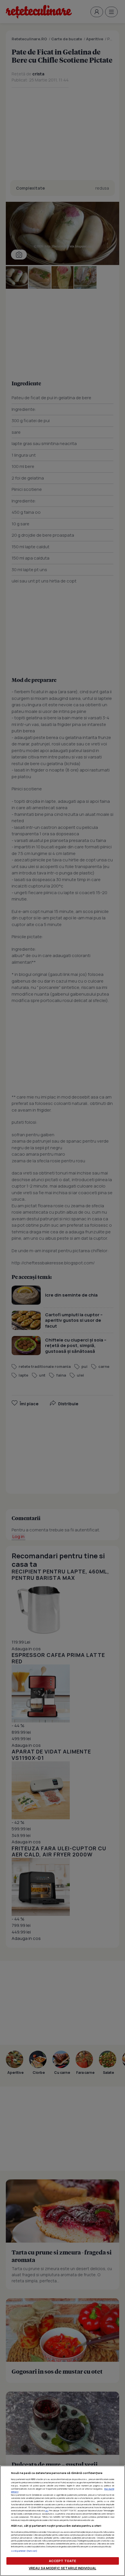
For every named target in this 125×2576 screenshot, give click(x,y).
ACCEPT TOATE (63, 2561)
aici (47, 2510)
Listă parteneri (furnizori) (24, 2551)
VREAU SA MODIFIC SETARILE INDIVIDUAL (63, 2568)
